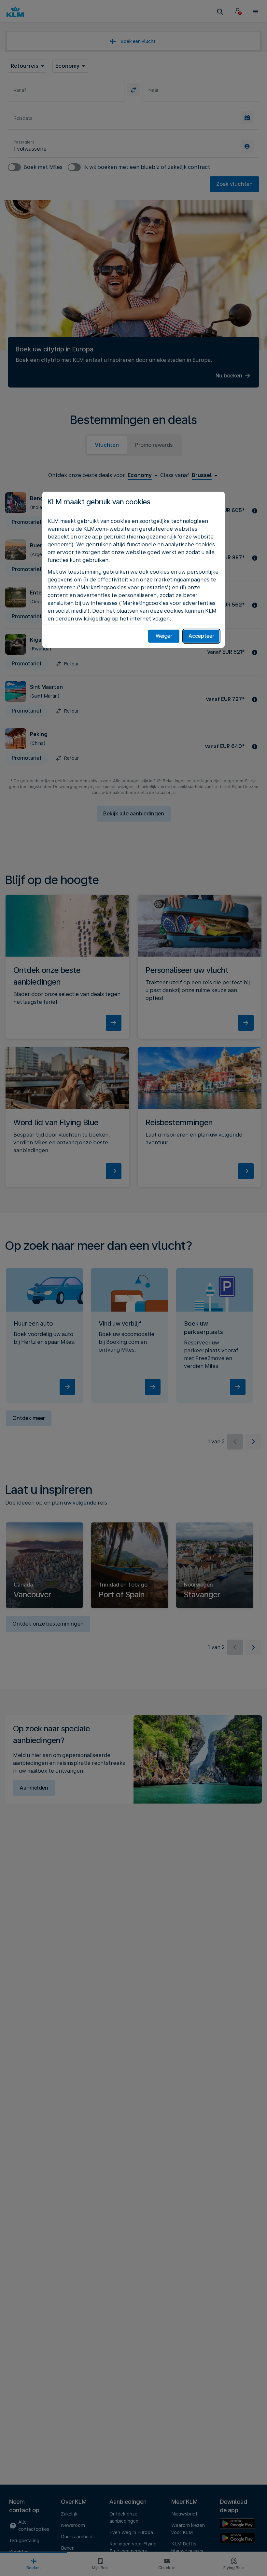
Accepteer (201, 636)
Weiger (164, 636)
